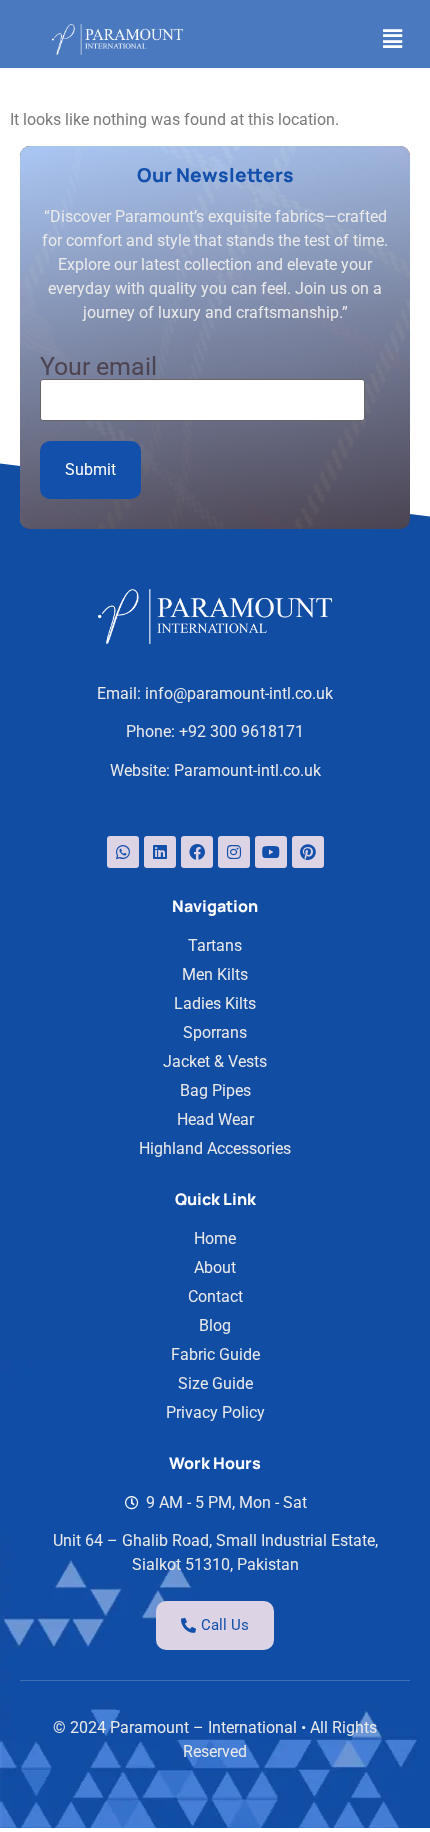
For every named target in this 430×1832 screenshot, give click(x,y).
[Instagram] (234, 852)
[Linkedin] (160, 852)
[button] (393, 39)
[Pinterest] (308, 852)
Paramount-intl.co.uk (247, 770)
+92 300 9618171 (241, 731)
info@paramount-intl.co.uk (239, 693)
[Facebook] (197, 852)
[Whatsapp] (123, 852)
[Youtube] (271, 852)
